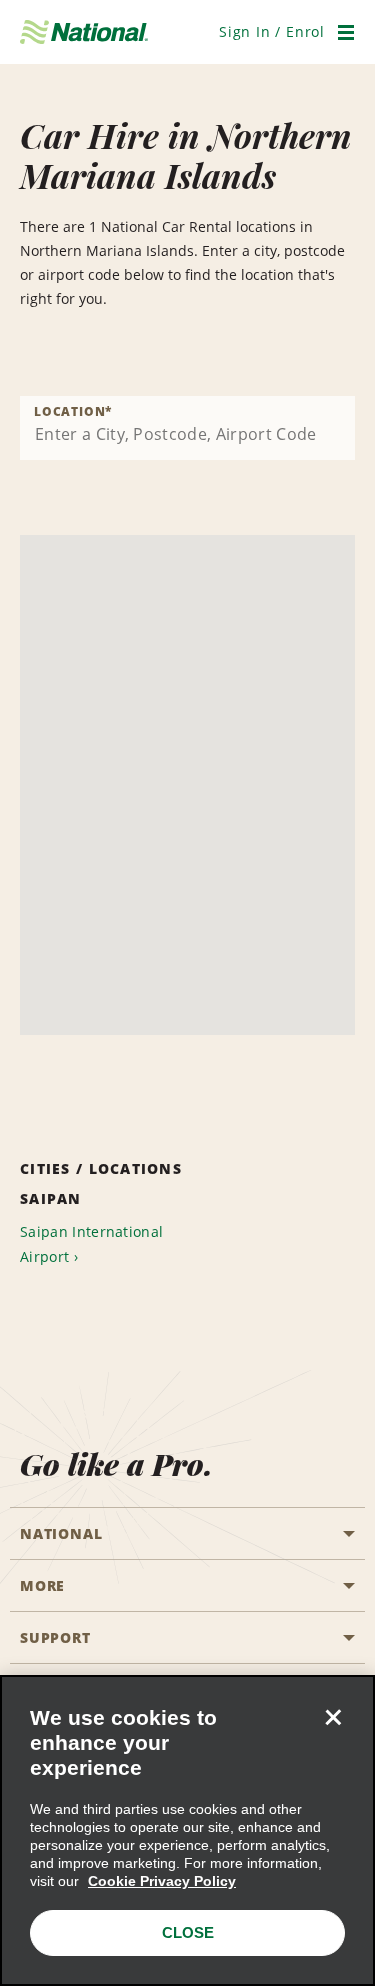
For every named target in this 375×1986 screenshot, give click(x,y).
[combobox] (187, 428)
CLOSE (188, 1932)
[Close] (333, 1717)
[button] (272, 31)
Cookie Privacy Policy (162, 1881)
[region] (187, 1830)
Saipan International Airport (91, 1244)
